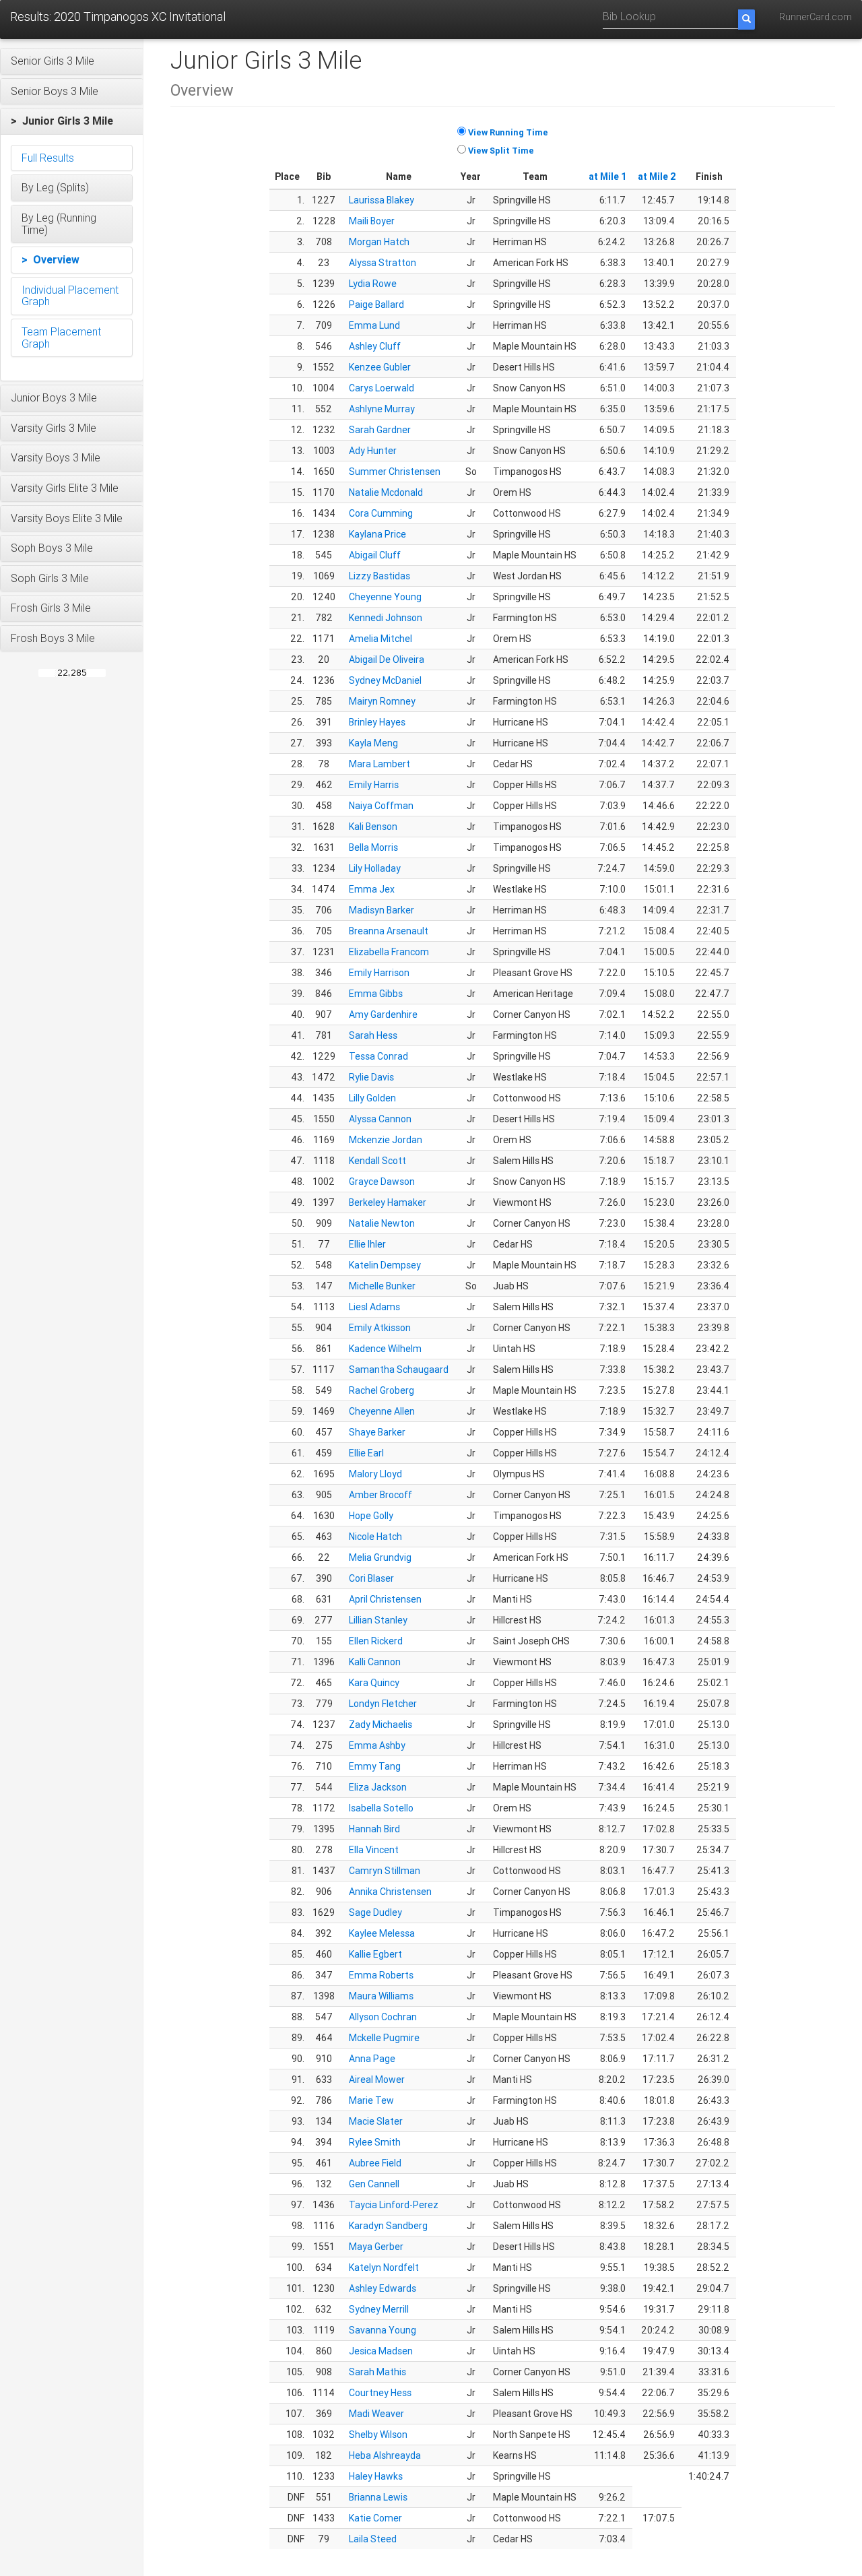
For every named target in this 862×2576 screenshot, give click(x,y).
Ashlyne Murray (382, 409)
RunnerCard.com (816, 17)
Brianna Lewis (378, 2497)
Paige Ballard (376, 304)
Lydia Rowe (373, 284)
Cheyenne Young (385, 597)
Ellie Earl (366, 1453)
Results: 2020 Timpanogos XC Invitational (118, 17)
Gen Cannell (374, 2184)
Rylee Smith (375, 2142)
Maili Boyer (372, 221)
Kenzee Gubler (380, 367)
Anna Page (372, 2059)
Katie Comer (375, 2518)
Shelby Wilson (378, 2435)
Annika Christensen (390, 1892)
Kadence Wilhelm (385, 1349)
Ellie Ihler (367, 1244)
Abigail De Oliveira (387, 659)
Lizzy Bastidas (379, 576)
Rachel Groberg (382, 1390)
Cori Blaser (371, 1578)
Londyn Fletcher (383, 1704)
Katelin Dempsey (385, 1265)
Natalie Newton (382, 1223)
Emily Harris (374, 785)
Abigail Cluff (375, 555)
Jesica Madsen (381, 2351)
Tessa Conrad (378, 1056)
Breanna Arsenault (389, 931)
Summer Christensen (395, 472)
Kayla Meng (373, 743)
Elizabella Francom (389, 952)
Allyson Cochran (383, 2017)
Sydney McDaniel (385, 680)
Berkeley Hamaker (388, 1202)
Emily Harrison (379, 973)
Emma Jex (372, 889)
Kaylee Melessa (382, 1933)
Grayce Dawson (382, 1182)
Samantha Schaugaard (399, 1370)
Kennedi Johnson (386, 618)
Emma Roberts (381, 1975)
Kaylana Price (377, 534)
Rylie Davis (371, 1077)
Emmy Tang (375, 1766)
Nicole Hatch (375, 1537)
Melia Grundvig (380, 1557)
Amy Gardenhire (383, 1015)
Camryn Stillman (385, 1871)
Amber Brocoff (380, 1495)
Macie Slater (376, 2121)
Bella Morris (373, 847)
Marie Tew (371, 2100)
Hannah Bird (374, 1829)
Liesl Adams (374, 1307)
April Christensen (385, 1599)
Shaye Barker (377, 1432)
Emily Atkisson (380, 1328)
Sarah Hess (373, 1035)
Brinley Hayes (377, 722)
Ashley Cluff (375, 346)
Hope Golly (371, 1516)
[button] (72, 61)
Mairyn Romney (382, 701)
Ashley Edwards (383, 2288)
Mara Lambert (379, 764)
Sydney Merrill (379, 2309)
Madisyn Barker (382, 910)
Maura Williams (381, 1996)
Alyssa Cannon (380, 1119)
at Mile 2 (657, 176)
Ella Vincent (374, 1850)
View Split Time (501, 151)
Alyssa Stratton (383, 263)
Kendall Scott (377, 1161)
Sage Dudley (375, 1912)
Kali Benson (373, 827)
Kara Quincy (374, 1683)
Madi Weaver (376, 2414)
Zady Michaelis (380, 1725)
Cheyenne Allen (382, 1411)
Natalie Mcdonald (386, 492)
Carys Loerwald (382, 388)
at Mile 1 (608, 176)
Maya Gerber (376, 2247)
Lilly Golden (372, 1098)
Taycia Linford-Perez (394, 2205)
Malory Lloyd (375, 1474)
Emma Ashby (377, 1745)
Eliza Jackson (378, 1787)
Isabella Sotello (381, 1808)
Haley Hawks (376, 2476)
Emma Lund (374, 325)
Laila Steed (373, 2539)
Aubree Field (375, 2163)
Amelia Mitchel (380, 639)
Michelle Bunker (382, 1286)
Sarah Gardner (380, 430)
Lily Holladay (375, 868)
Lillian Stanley (378, 1620)
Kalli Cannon (375, 1662)
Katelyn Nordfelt (384, 2267)
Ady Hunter (373, 451)
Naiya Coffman (381, 806)
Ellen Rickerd (376, 1641)
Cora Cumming (381, 513)
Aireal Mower (377, 2080)
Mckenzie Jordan (386, 1140)
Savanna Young (383, 2330)
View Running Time (508, 132)
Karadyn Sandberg (388, 2226)
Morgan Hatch (379, 242)
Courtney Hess (380, 2393)
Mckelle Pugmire (384, 2038)
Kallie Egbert (375, 1954)
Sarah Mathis (377, 2372)
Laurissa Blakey (382, 200)
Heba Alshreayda (385, 2455)
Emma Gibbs (376, 994)
